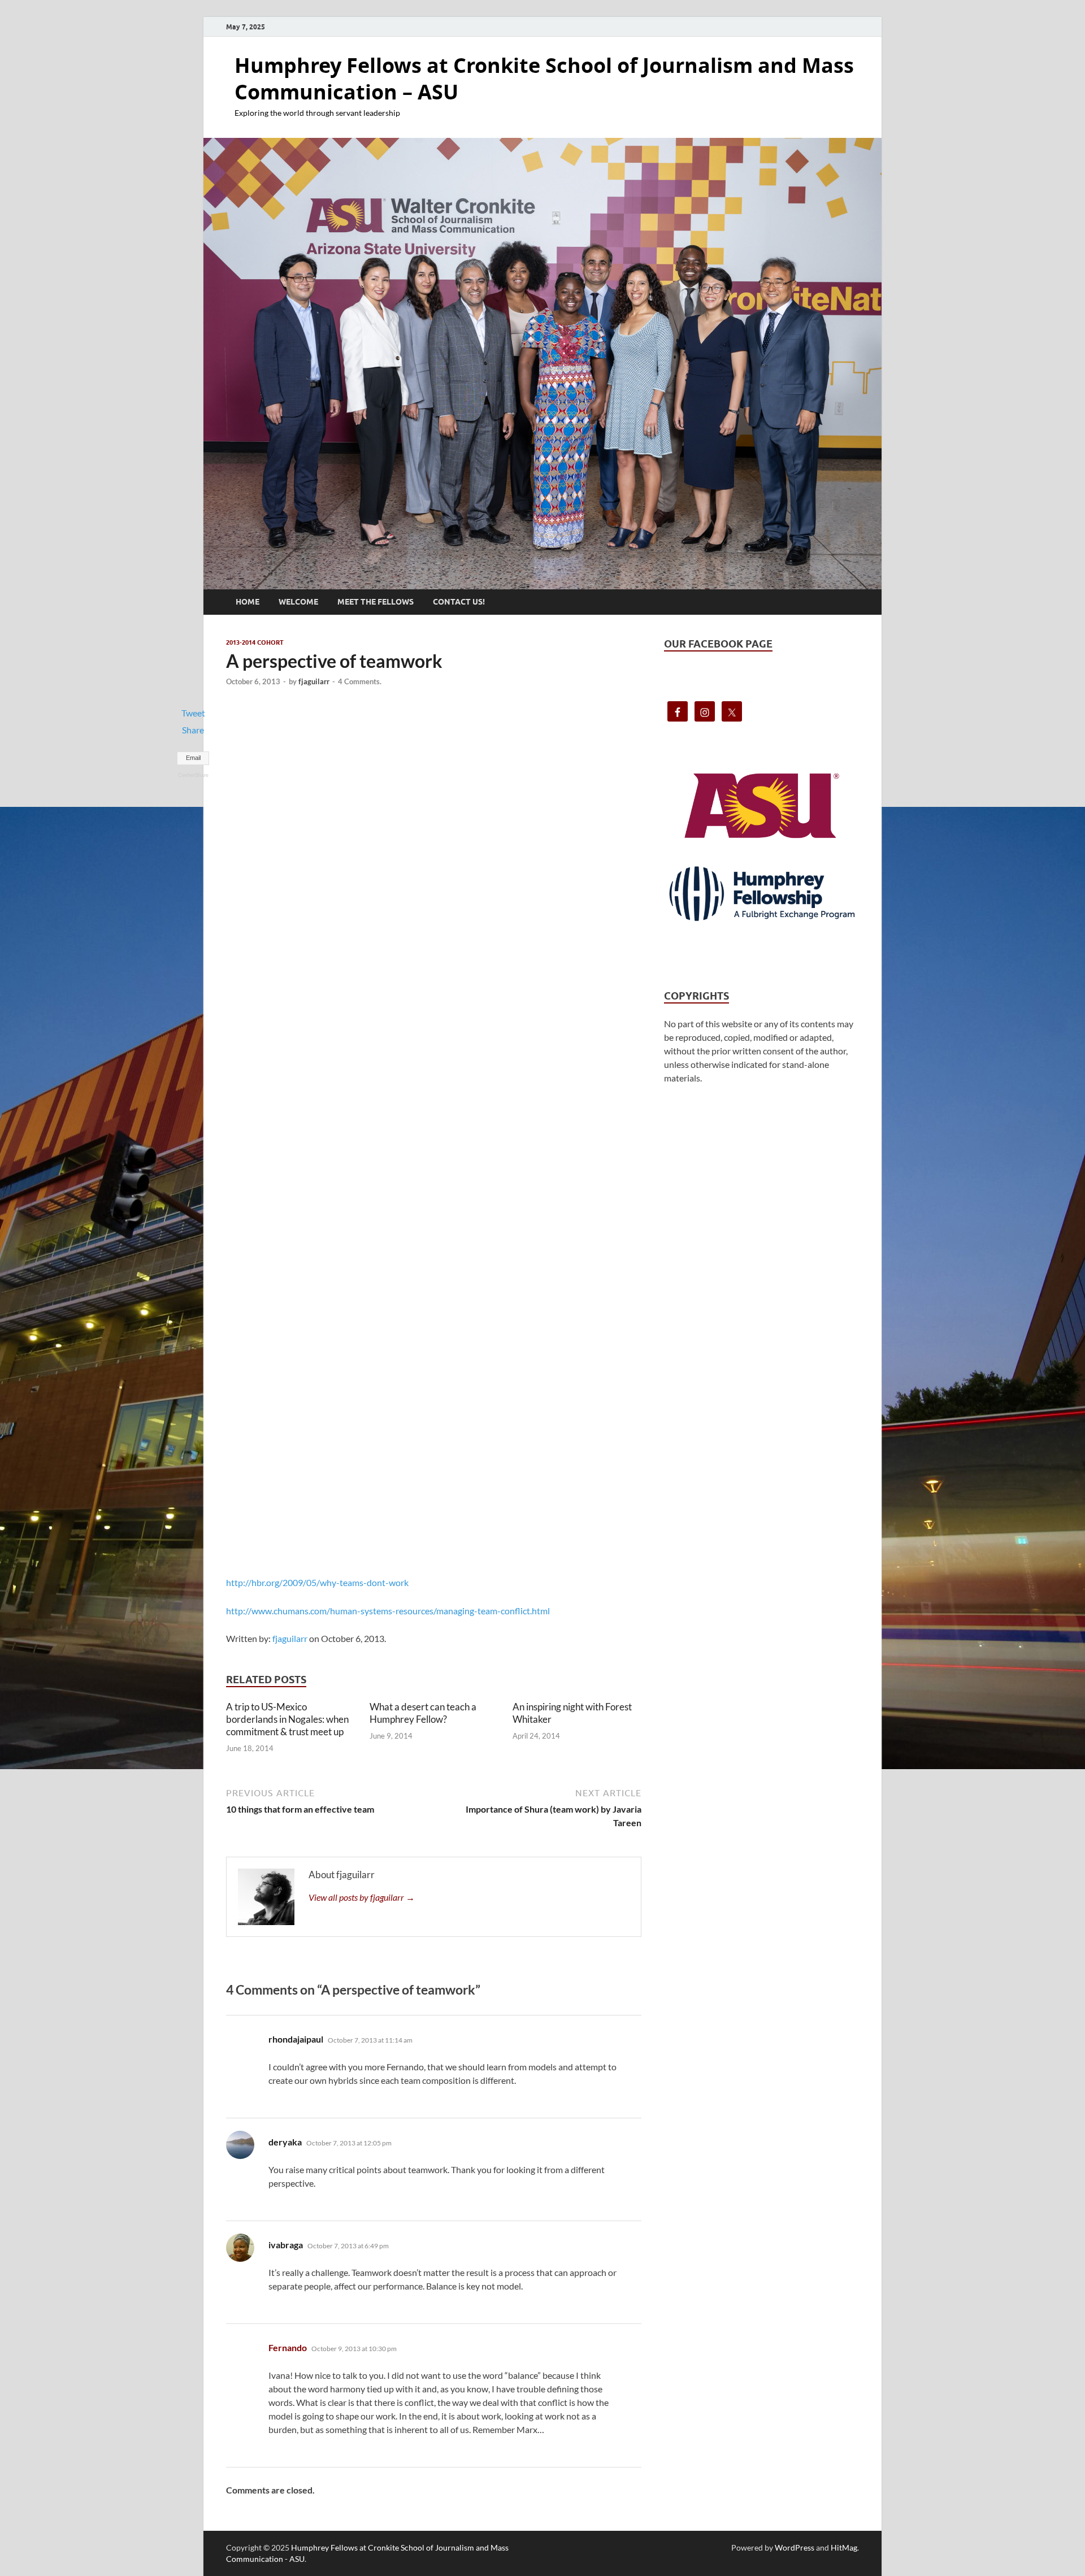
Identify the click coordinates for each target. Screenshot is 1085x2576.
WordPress (795, 2547)
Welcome (298, 602)
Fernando (288, 2347)
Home (248, 602)
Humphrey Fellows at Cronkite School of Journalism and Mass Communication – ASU (544, 79)
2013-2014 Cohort (255, 642)
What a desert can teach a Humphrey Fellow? (423, 1713)
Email (193, 758)
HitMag (844, 2547)
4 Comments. (360, 681)
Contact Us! (459, 602)
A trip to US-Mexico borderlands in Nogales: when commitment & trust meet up (287, 1719)
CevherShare (193, 775)
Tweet (193, 713)
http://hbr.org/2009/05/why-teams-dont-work (317, 1582)
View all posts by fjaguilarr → (362, 1897)
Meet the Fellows (376, 602)
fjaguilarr (314, 681)
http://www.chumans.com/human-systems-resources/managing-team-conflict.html (388, 1611)
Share (193, 730)
